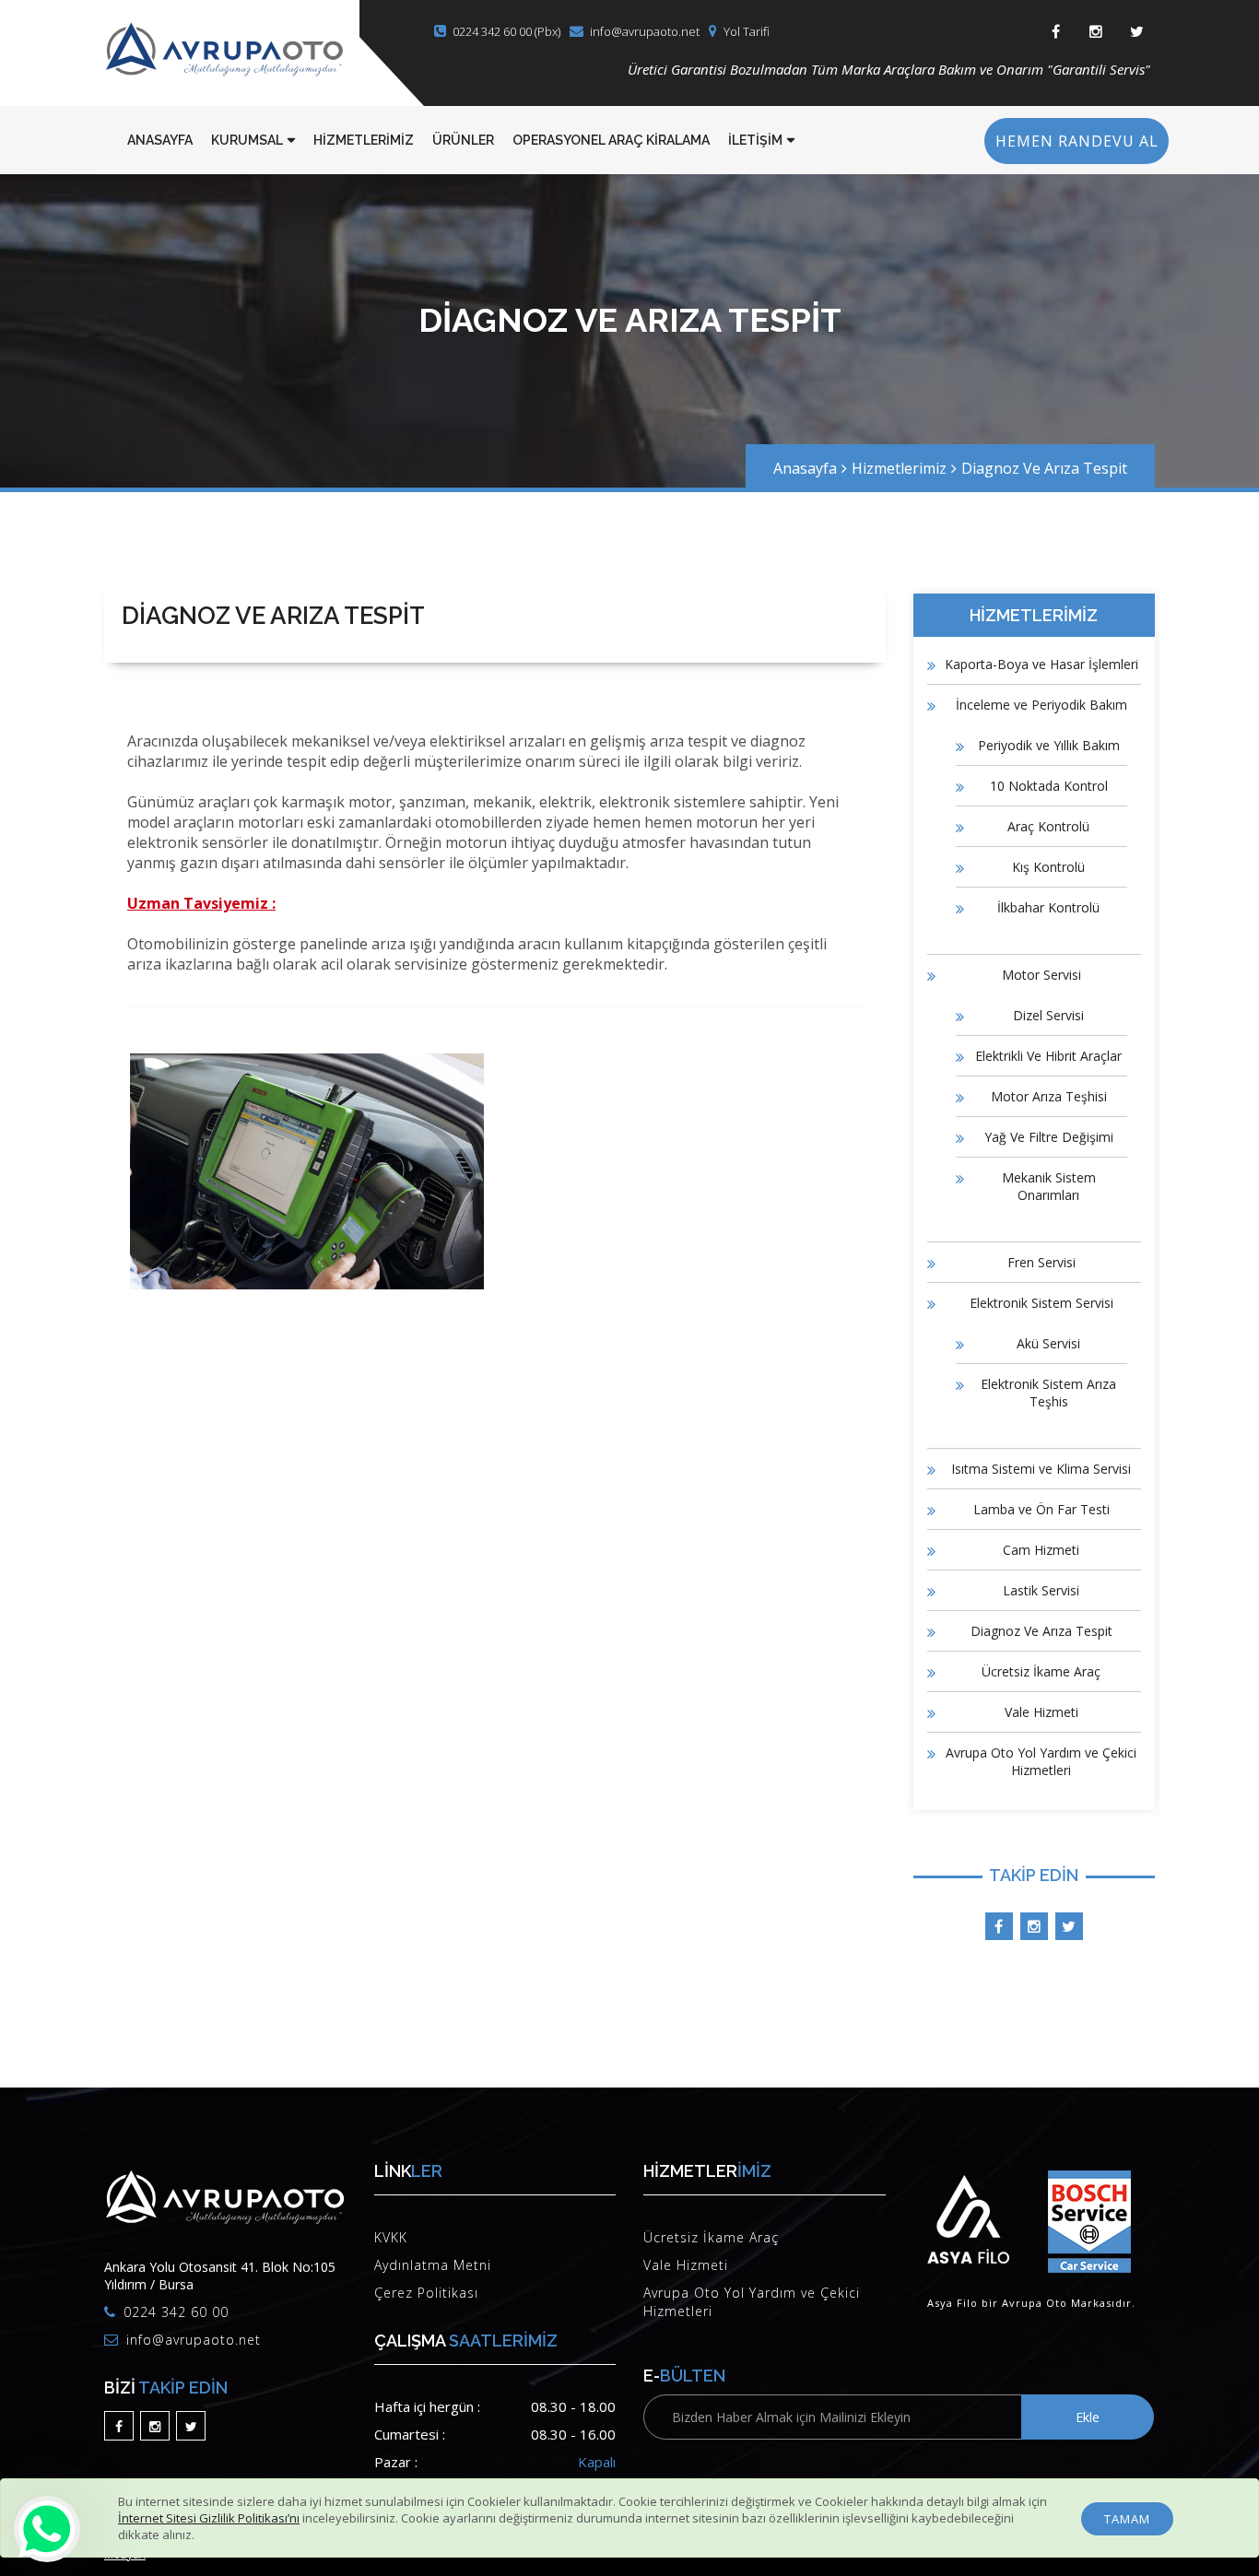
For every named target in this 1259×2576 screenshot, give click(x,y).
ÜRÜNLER (463, 140)
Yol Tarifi (747, 31)
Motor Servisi (1041, 975)
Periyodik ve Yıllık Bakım (1049, 745)
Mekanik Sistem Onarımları (1049, 1186)
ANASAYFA (160, 140)
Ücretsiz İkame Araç (1041, 1671)
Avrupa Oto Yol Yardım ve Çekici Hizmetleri (1041, 1761)
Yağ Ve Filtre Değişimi (1049, 1137)
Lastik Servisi (1041, 1590)
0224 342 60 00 (176, 2312)
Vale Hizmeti (1041, 1712)
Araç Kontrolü (1048, 826)
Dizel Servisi (1048, 1015)
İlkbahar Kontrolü (1048, 907)
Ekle (1088, 2417)
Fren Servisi (1041, 1262)
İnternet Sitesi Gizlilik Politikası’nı (209, 2518)
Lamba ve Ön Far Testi (1041, 1509)
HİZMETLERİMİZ (364, 140)
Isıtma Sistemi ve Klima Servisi (1041, 1469)
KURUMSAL (247, 140)
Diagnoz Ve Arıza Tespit (1044, 468)
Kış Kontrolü (1048, 867)
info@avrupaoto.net (645, 31)
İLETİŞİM (755, 140)
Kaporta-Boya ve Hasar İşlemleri (1041, 664)
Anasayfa (805, 468)
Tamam (1127, 2519)
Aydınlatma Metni (433, 2265)
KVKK (391, 2237)
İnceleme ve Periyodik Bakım (1041, 705)
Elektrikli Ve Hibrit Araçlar (1048, 1056)
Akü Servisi (1048, 1343)
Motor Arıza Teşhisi (1049, 1096)
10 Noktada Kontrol (1049, 786)
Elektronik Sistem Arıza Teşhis (1048, 1393)
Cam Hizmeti (1041, 1550)
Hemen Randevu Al (1077, 141)
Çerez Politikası (426, 2293)
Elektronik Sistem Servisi (1041, 1303)
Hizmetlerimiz (899, 468)
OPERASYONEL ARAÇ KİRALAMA (611, 140)
